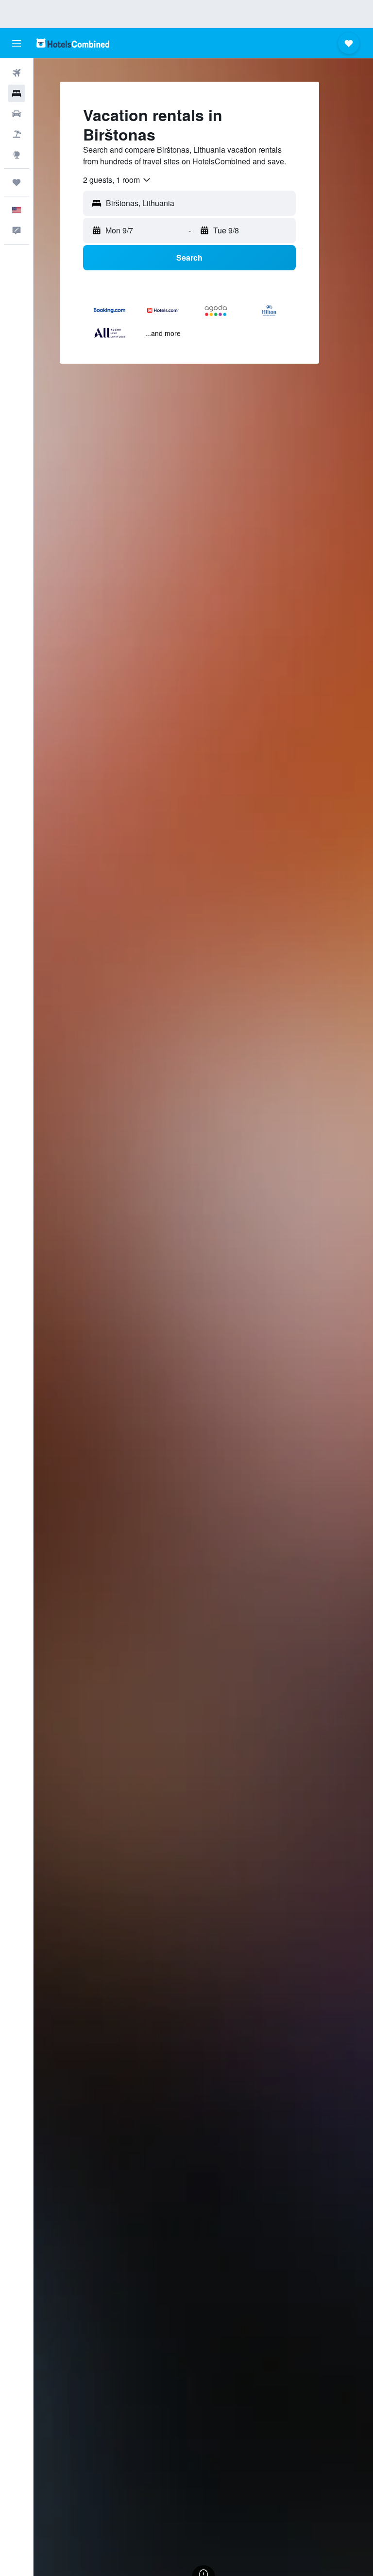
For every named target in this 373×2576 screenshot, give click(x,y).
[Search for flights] (17, 73)
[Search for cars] (17, 114)
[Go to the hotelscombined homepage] (73, 43)
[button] (17, 43)
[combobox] (117, 180)
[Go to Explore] (17, 155)
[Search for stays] (17, 93)
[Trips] (17, 182)
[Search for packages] (17, 134)
